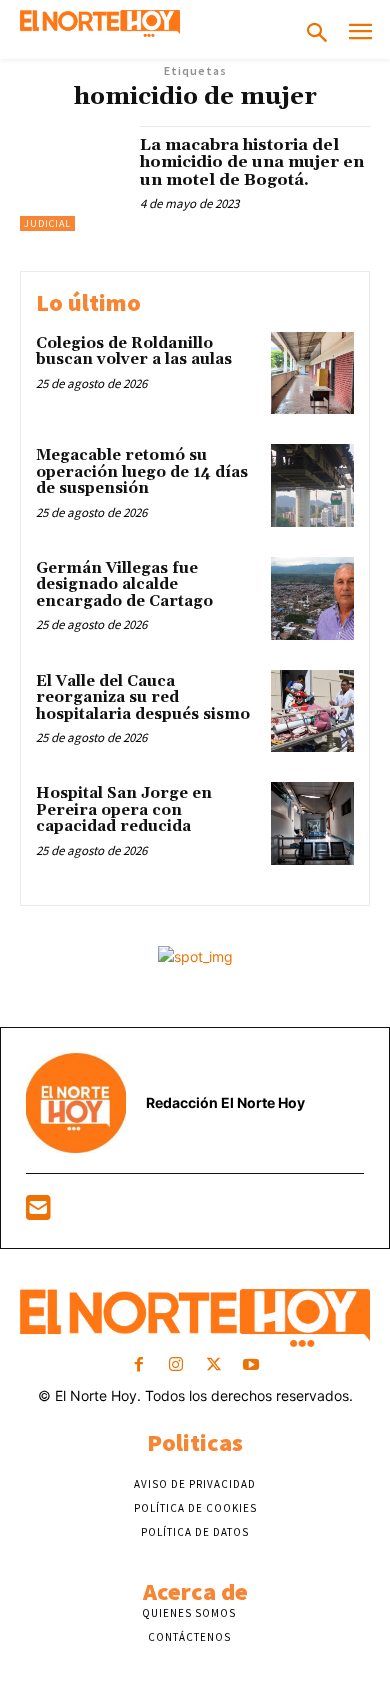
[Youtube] (250, 1365)
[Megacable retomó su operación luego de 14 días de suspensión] (312, 485)
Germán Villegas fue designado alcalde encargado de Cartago (124, 585)
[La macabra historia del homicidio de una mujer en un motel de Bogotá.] (72, 178)
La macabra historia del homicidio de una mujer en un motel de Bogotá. (252, 162)
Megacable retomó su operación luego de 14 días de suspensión (142, 472)
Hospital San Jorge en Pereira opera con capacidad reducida (124, 810)
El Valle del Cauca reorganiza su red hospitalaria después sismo (143, 698)
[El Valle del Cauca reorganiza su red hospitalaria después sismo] (312, 711)
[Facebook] (139, 1365)
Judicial (47, 223)
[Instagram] (176, 1365)
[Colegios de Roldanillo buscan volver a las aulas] (312, 373)
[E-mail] (38, 1212)
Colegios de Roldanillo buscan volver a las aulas (134, 352)
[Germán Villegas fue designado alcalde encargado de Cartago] (312, 598)
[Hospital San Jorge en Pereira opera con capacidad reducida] (312, 823)
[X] (213, 1365)
